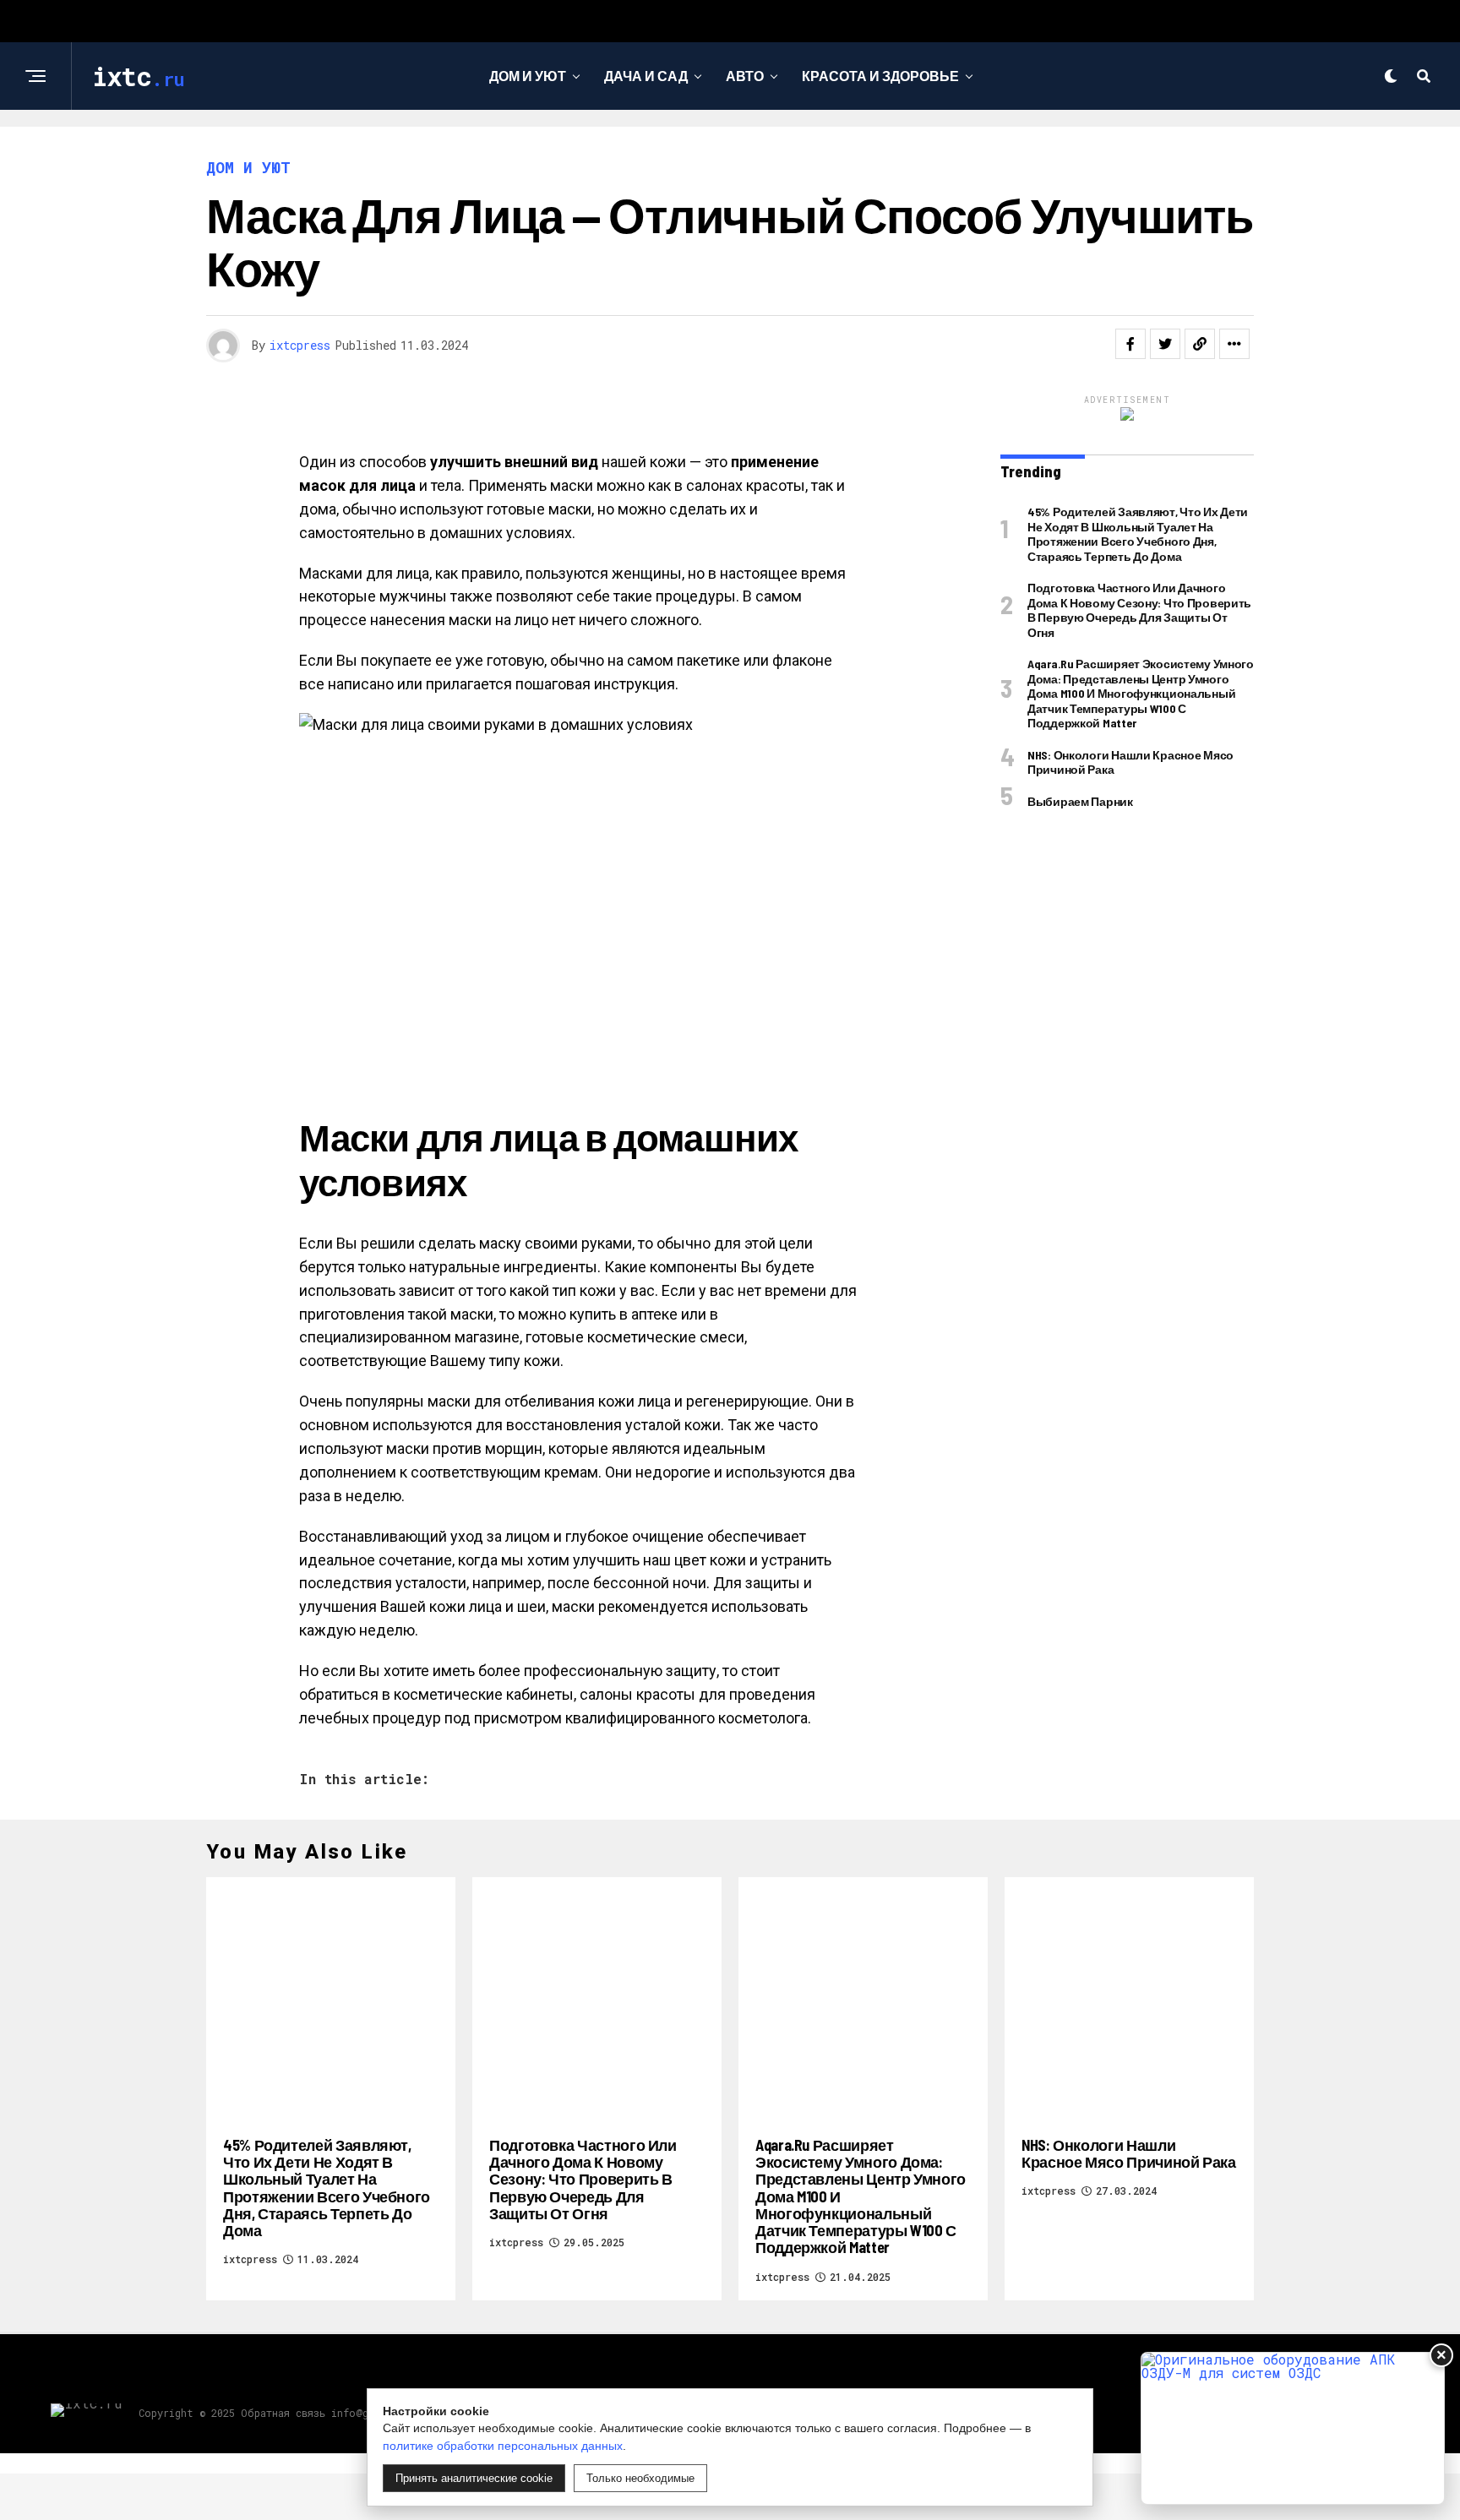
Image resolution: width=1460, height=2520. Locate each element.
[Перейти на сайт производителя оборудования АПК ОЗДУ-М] (1293, 2428)
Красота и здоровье (880, 76)
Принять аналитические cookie (474, 2478)
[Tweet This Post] (1165, 344)
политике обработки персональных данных (503, 2446)
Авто (745, 76)
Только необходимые (640, 2478)
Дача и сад (646, 76)
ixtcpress (300, 345)
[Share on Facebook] (1130, 344)
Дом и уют (528, 76)
